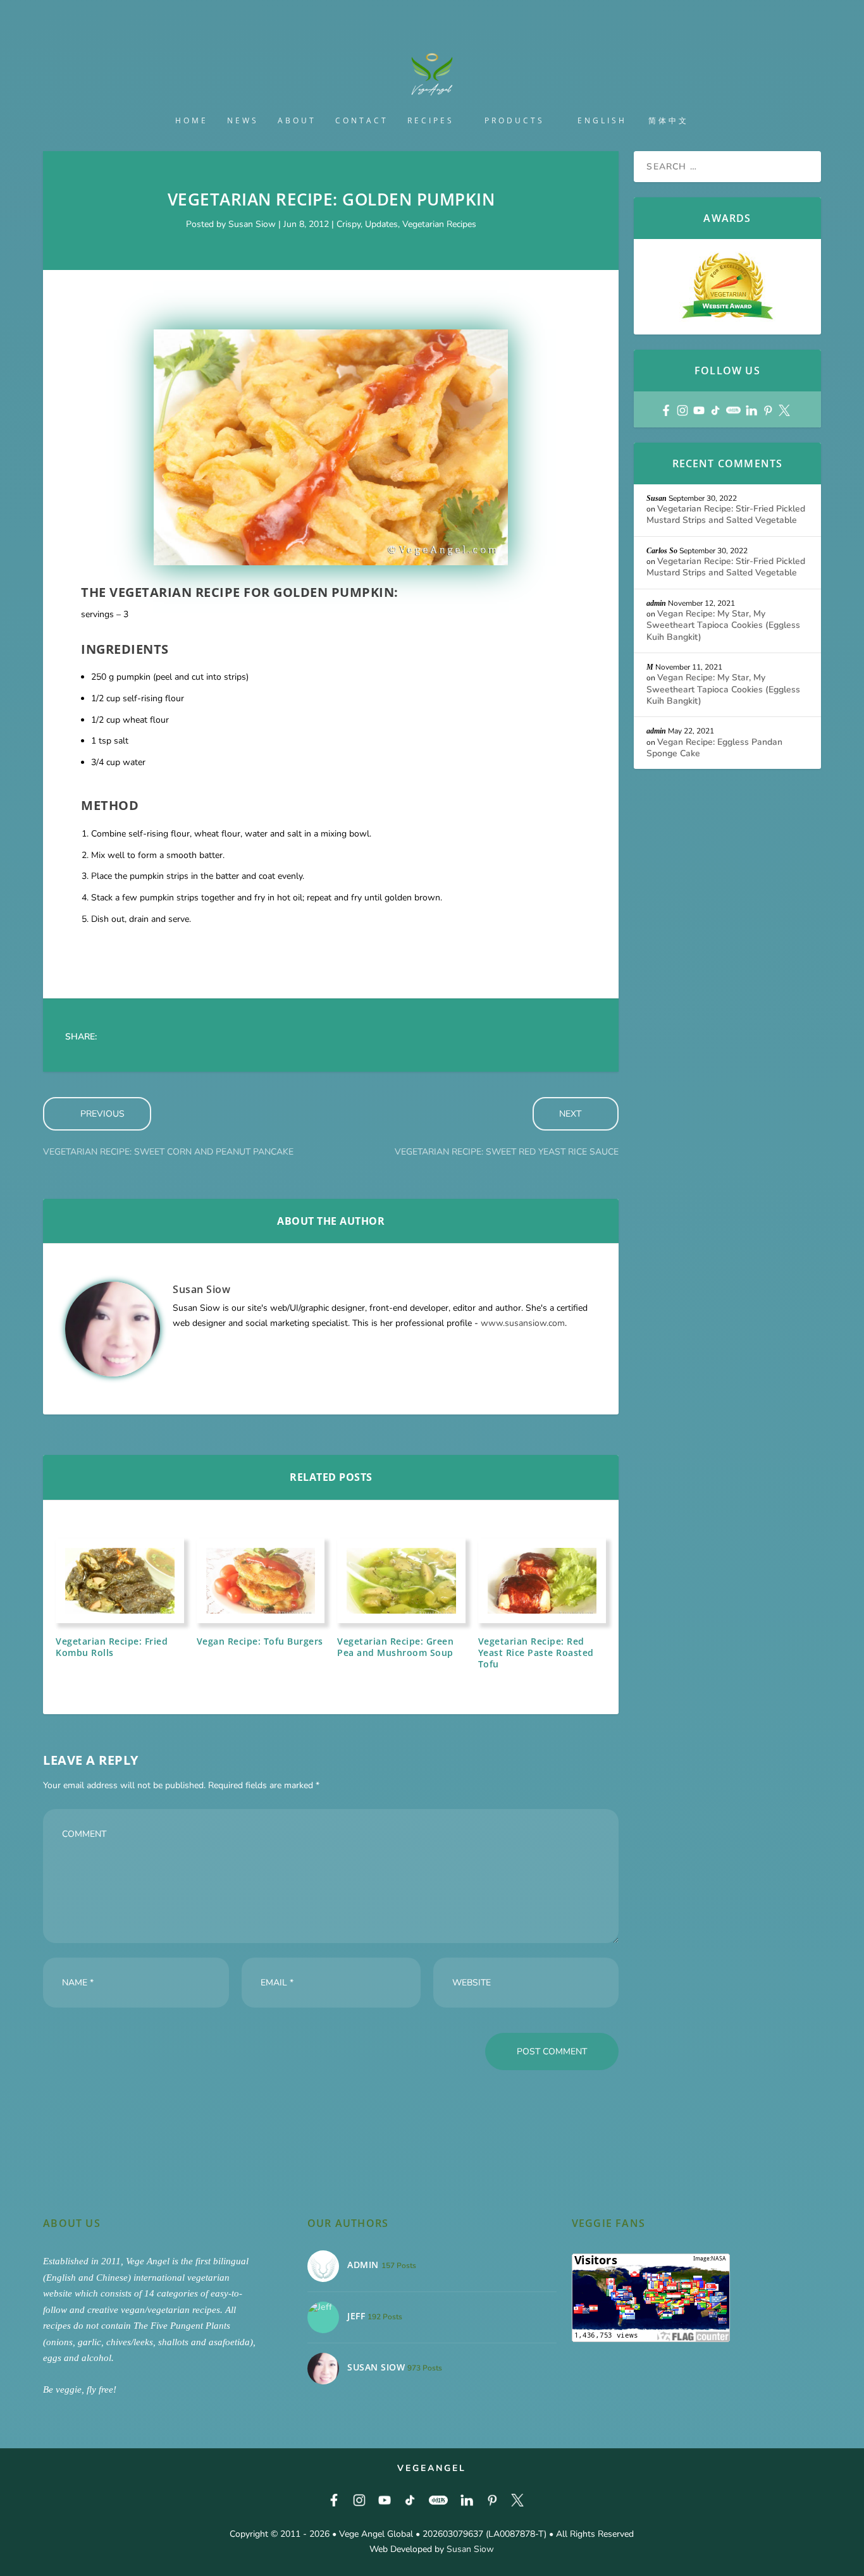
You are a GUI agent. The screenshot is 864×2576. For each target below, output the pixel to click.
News (243, 121)
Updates (381, 224)
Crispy (349, 224)
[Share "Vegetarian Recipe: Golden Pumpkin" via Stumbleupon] (295, 1037)
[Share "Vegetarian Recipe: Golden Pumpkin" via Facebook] (118, 1037)
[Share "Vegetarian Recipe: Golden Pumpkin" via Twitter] (144, 1037)
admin (656, 603)
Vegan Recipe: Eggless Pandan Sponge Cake (714, 748)
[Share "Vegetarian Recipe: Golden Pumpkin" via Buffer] (270, 1037)
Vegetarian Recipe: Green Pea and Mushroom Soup (395, 1647)
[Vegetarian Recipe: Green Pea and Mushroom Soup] (401, 1581)
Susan (657, 498)
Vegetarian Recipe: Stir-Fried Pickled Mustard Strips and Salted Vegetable (726, 514)
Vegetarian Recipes (439, 224)
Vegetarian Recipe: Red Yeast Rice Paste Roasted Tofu (536, 1653)
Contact (362, 121)
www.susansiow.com (523, 1323)
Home (192, 121)
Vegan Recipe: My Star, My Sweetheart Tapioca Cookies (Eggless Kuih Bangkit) (723, 625)
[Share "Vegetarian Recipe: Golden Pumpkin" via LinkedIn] (245, 1037)
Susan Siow (252, 224)
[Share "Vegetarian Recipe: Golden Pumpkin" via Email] (321, 1037)
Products (515, 121)
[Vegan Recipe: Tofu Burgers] (261, 1581)
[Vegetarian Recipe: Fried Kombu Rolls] (120, 1581)
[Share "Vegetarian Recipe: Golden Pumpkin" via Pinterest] (219, 1037)
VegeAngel (432, 2468)
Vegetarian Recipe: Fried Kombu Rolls (112, 1647)
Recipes (431, 121)
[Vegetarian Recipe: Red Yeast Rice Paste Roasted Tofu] (542, 1581)
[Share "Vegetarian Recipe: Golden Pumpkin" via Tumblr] (194, 1037)
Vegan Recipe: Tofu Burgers (260, 1641)
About (297, 121)
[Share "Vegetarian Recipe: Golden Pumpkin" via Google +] (169, 1037)
